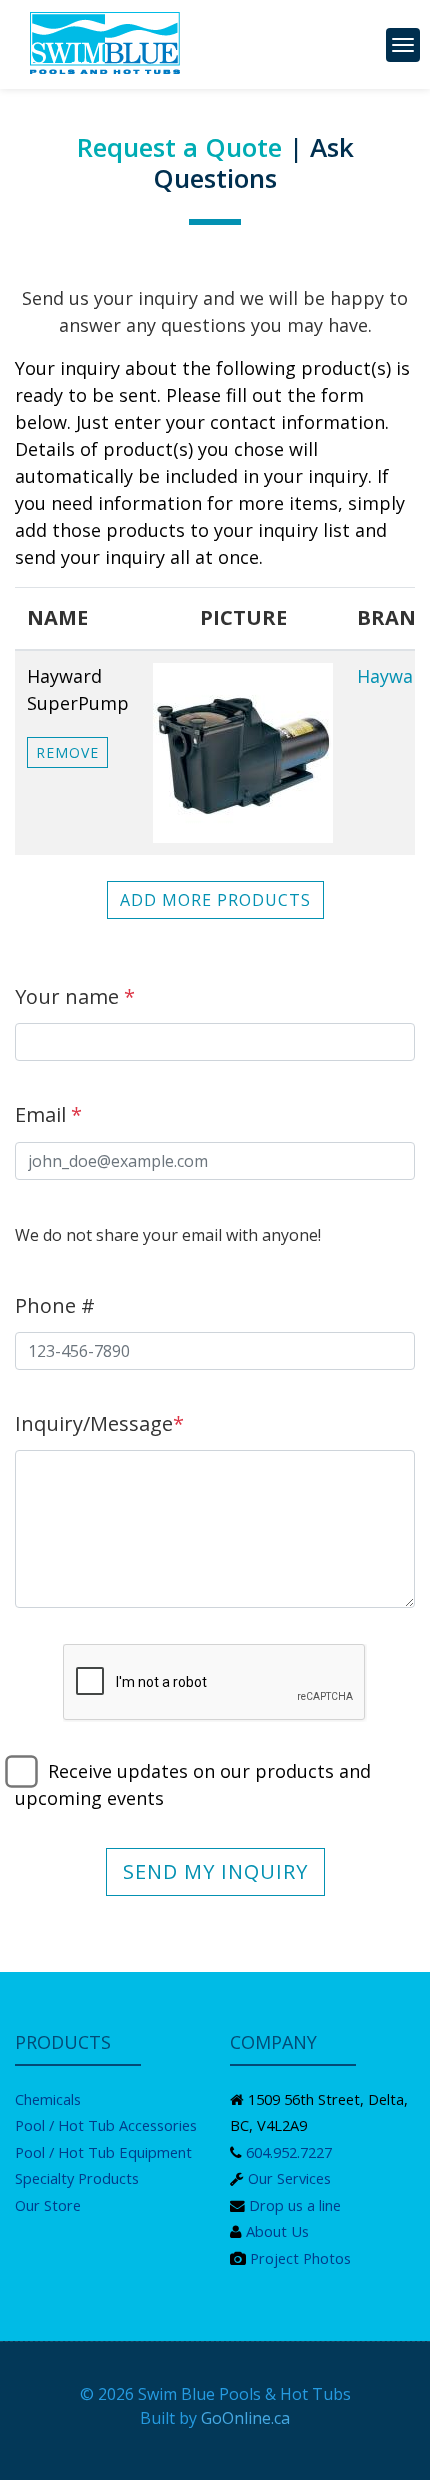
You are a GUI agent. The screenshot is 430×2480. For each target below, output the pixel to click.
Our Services (289, 2178)
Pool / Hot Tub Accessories (106, 2125)
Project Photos (300, 2258)
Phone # (55, 1305)
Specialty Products (77, 2178)
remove (67, 752)
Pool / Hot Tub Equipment (103, 2152)
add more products (215, 900)
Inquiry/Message (99, 1423)
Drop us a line (295, 2205)
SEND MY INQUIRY (215, 1871)
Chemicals (48, 2099)
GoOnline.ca (245, 2418)
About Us (277, 2231)
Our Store (48, 2205)
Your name (75, 996)
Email (48, 1114)
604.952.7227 (289, 2152)
